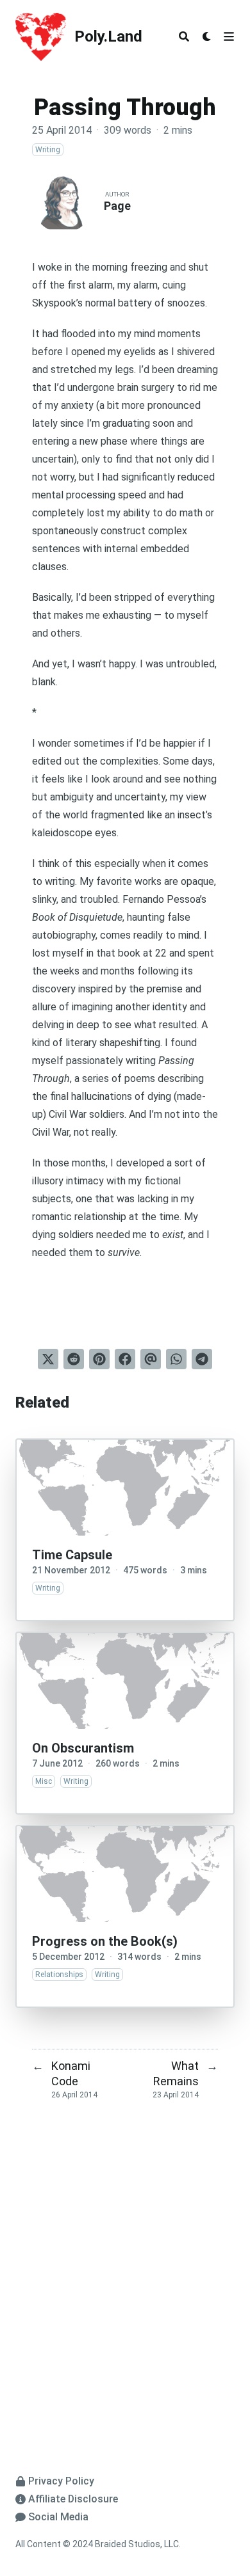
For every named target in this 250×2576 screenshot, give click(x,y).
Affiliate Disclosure (73, 2499)
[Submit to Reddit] (74, 1359)
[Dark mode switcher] (207, 36)
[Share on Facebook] (125, 1359)
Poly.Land (108, 36)
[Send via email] (151, 1359)
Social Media (58, 2517)
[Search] (184, 36)
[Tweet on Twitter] (48, 1359)
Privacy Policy (61, 2481)
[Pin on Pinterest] (99, 1359)
